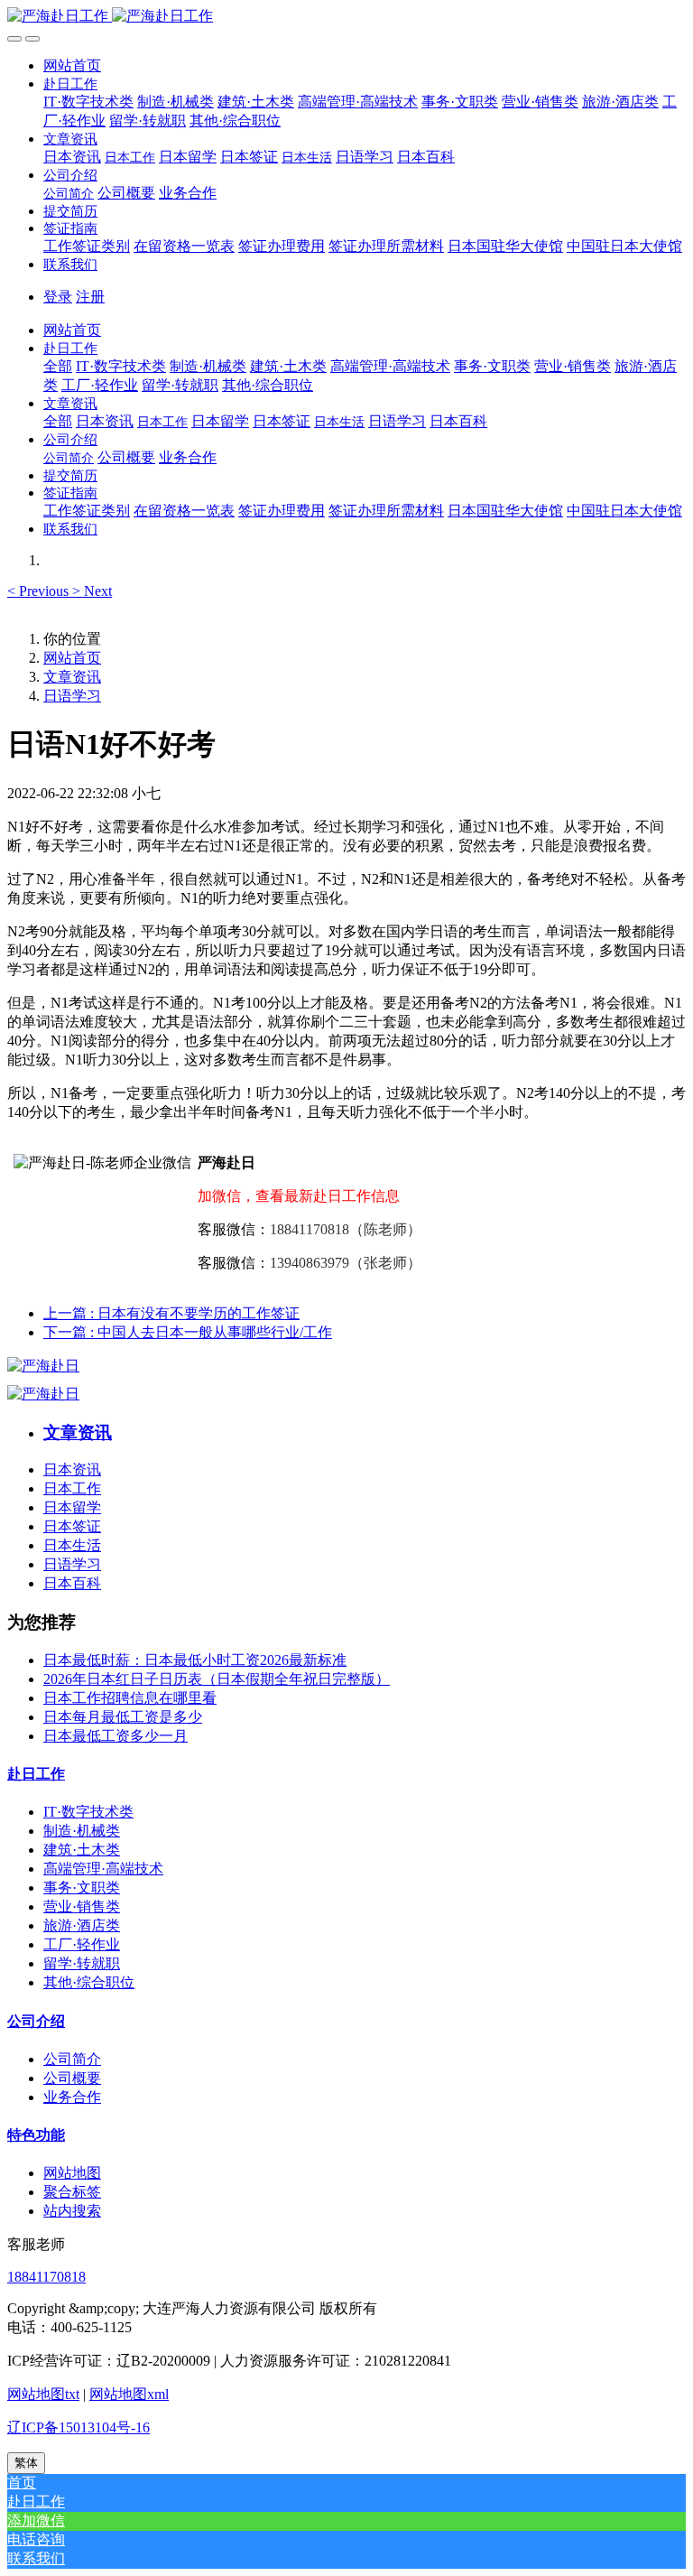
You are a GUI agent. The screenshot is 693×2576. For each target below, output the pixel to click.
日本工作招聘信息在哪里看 (130, 1698)
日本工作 (72, 1488)
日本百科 (72, 1583)
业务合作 (72, 2097)
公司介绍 (36, 2021)
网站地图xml (129, 2394)
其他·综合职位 (89, 1982)
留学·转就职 (82, 1963)
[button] (70, 84)
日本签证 (72, 1526)
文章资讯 (72, 677)
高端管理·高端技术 (103, 1869)
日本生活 (72, 1545)
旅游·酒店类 (82, 1925)
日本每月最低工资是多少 (123, 1717)
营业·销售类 (82, 1906)
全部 (58, 366)
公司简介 (72, 2059)
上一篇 (171, 1313)
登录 (58, 297)
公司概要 (72, 2078)
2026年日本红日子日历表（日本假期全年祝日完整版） (217, 1679)
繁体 (26, 2463)
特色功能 (36, 2135)
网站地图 (72, 2173)
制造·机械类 (82, 1831)
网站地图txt (43, 2394)
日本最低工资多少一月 (115, 1736)
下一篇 (188, 1332)
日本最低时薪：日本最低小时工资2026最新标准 (195, 1660)
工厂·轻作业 (82, 1944)
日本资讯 (72, 1469)
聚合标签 (72, 2192)
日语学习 (72, 696)
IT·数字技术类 (88, 1812)
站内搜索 (72, 2211)
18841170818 (46, 2277)
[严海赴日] (43, 1366)
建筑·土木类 (82, 1850)
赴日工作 (36, 1774)
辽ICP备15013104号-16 (79, 2427)
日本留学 (72, 1507)
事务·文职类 (82, 1888)
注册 (90, 297)
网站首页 (72, 65)
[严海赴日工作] (346, 17)
